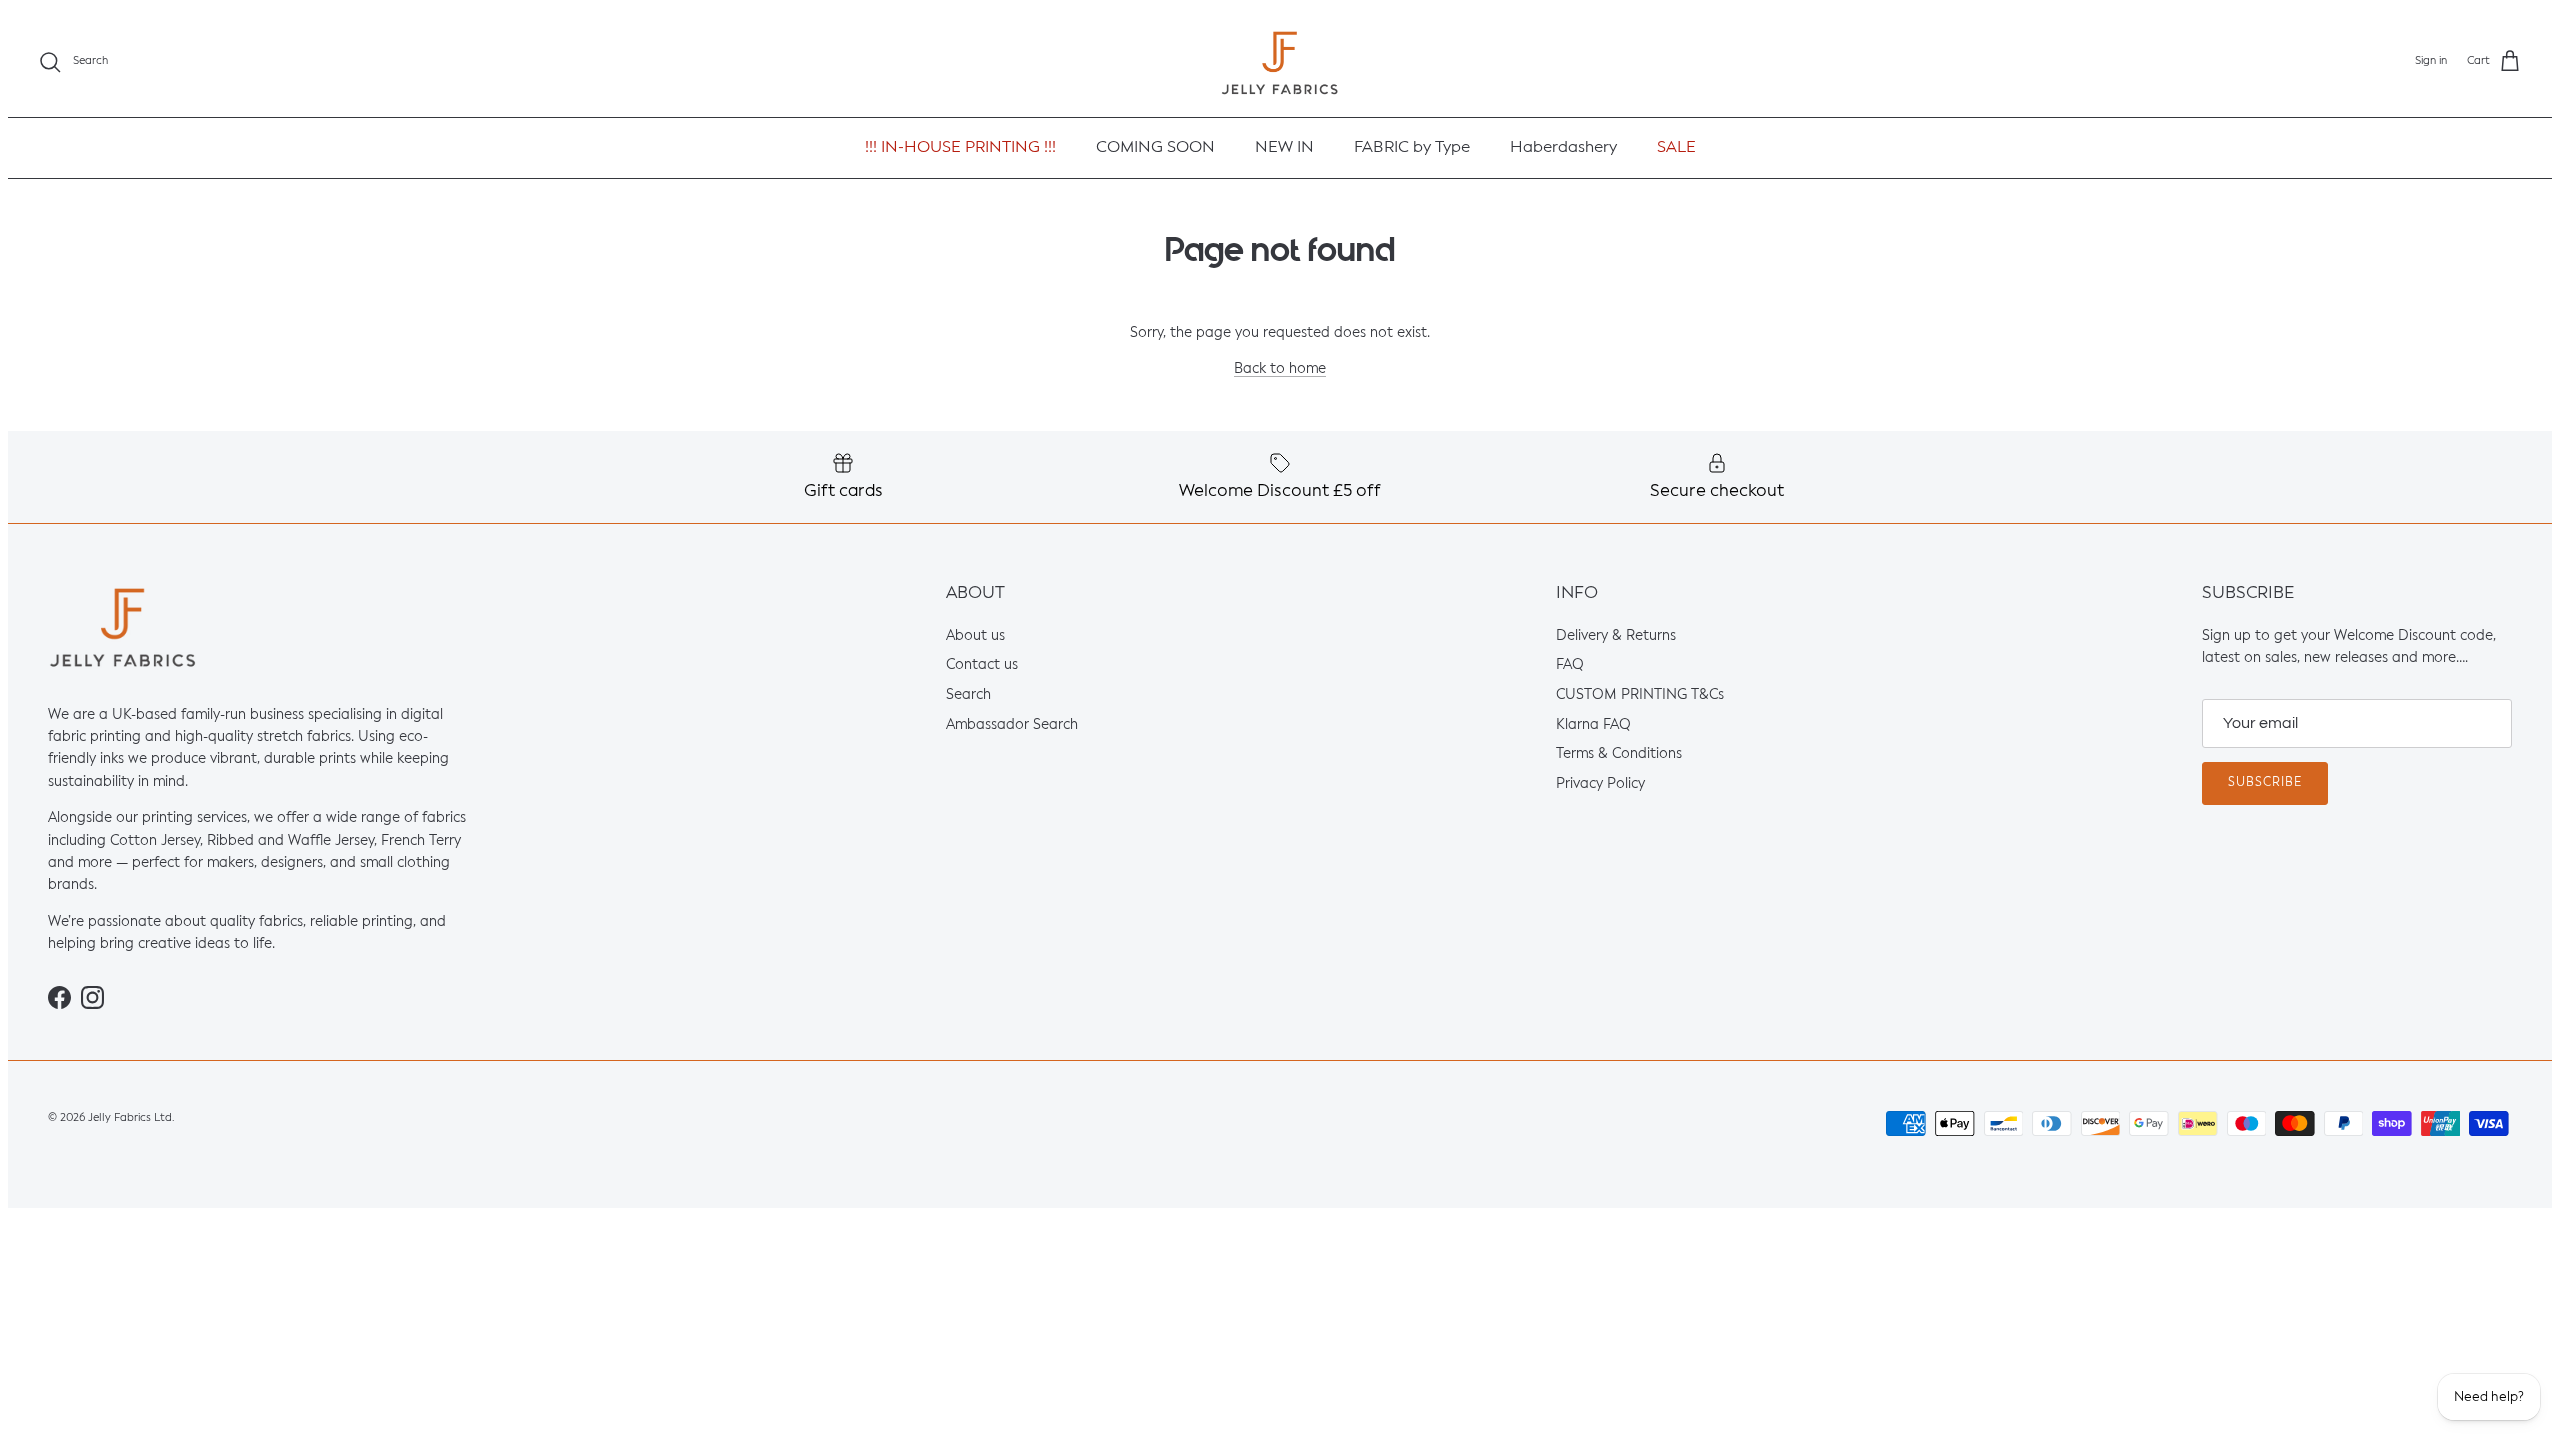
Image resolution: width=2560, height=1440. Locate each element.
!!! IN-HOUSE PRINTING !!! (960, 148)
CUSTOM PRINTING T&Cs (1640, 695)
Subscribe (2265, 783)
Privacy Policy (1600, 784)
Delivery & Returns (1616, 636)
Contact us (982, 666)
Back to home (1280, 370)
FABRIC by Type (1412, 148)
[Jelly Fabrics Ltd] (1280, 62)
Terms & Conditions (1619, 755)
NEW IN (1284, 148)
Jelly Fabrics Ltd (130, 1118)
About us (975, 636)
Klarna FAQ (1593, 725)
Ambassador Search (1012, 725)
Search (968, 695)
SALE (1676, 148)
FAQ (1570, 666)
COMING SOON (1155, 148)
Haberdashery (1563, 148)
